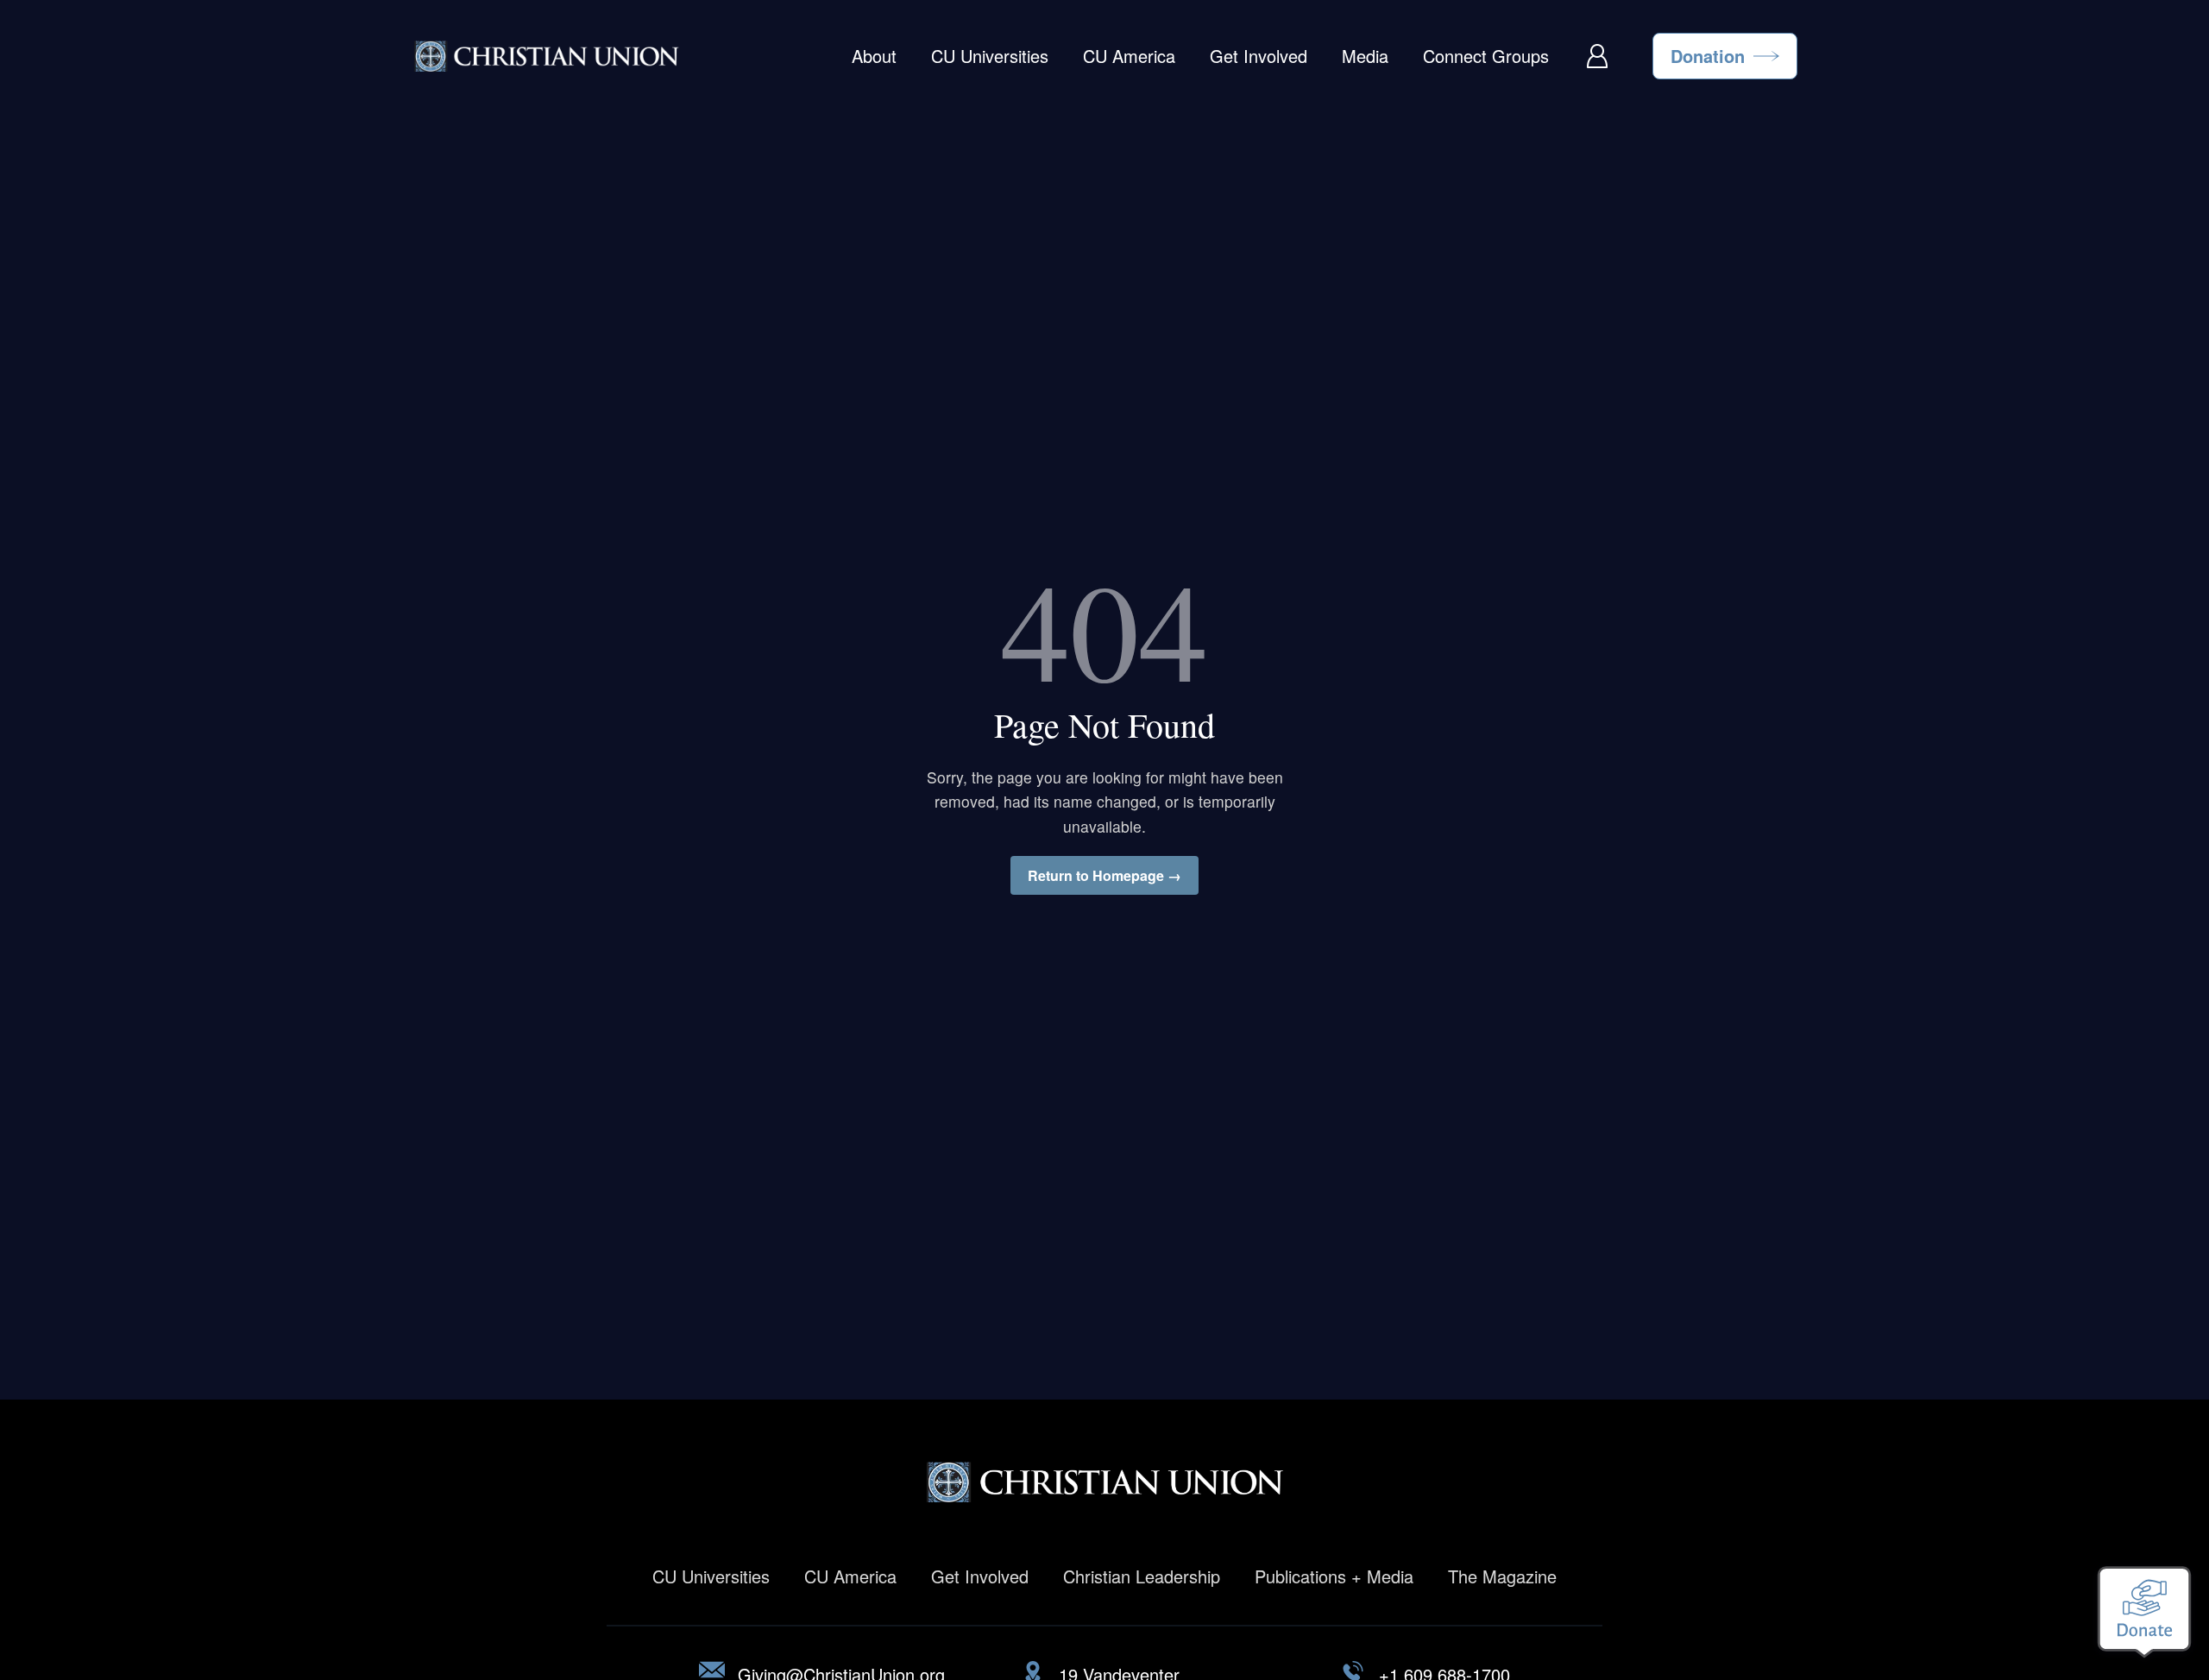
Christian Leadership (1142, 1576)
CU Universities (990, 56)
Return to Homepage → (1104, 875)
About (874, 56)
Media (1365, 56)
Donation (1708, 56)
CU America (1129, 56)
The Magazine (1502, 1576)
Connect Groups (1486, 56)
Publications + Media (1334, 1576)
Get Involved (1259, 56)
